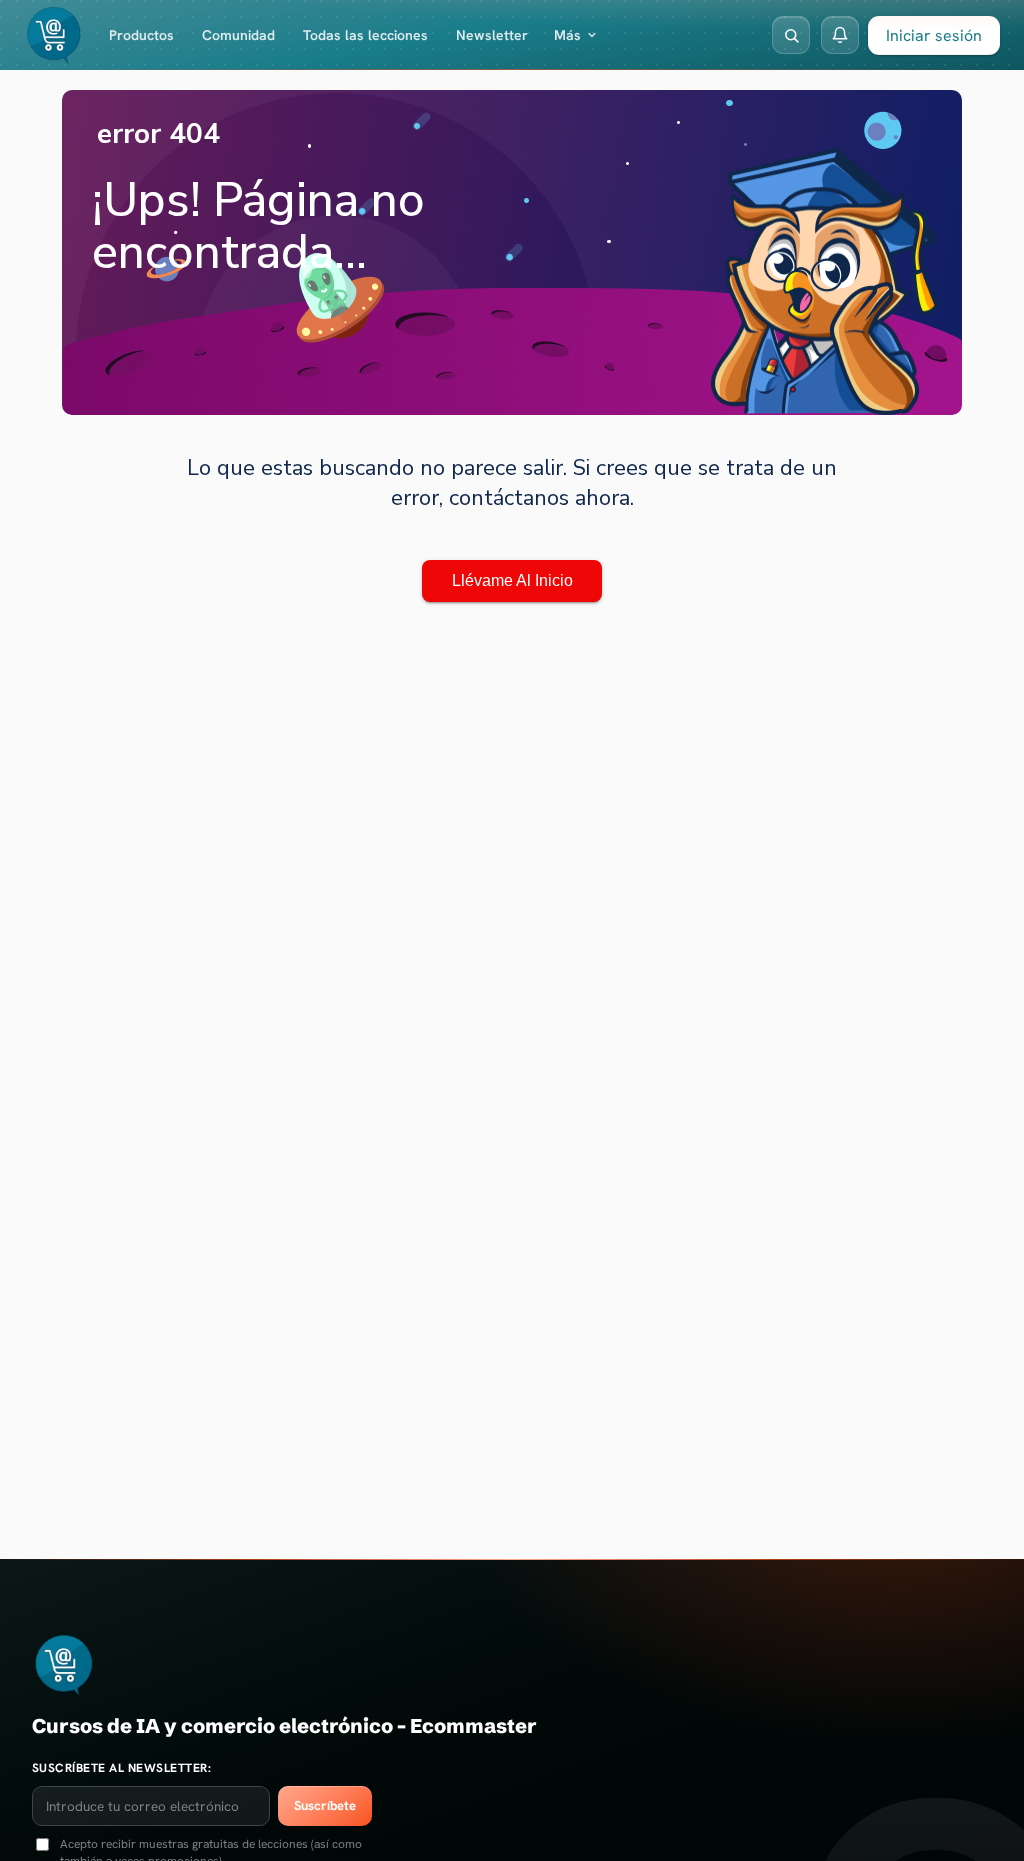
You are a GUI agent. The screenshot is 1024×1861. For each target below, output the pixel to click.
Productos (141, 35)
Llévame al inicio (512, 580)
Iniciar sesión (934, 35)
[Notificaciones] (840, 35)
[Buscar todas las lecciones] (791, 35)
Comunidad (238, 35)
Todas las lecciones (365, 35)
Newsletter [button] (492, 35)
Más (567, 35)
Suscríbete (325, 1805)
